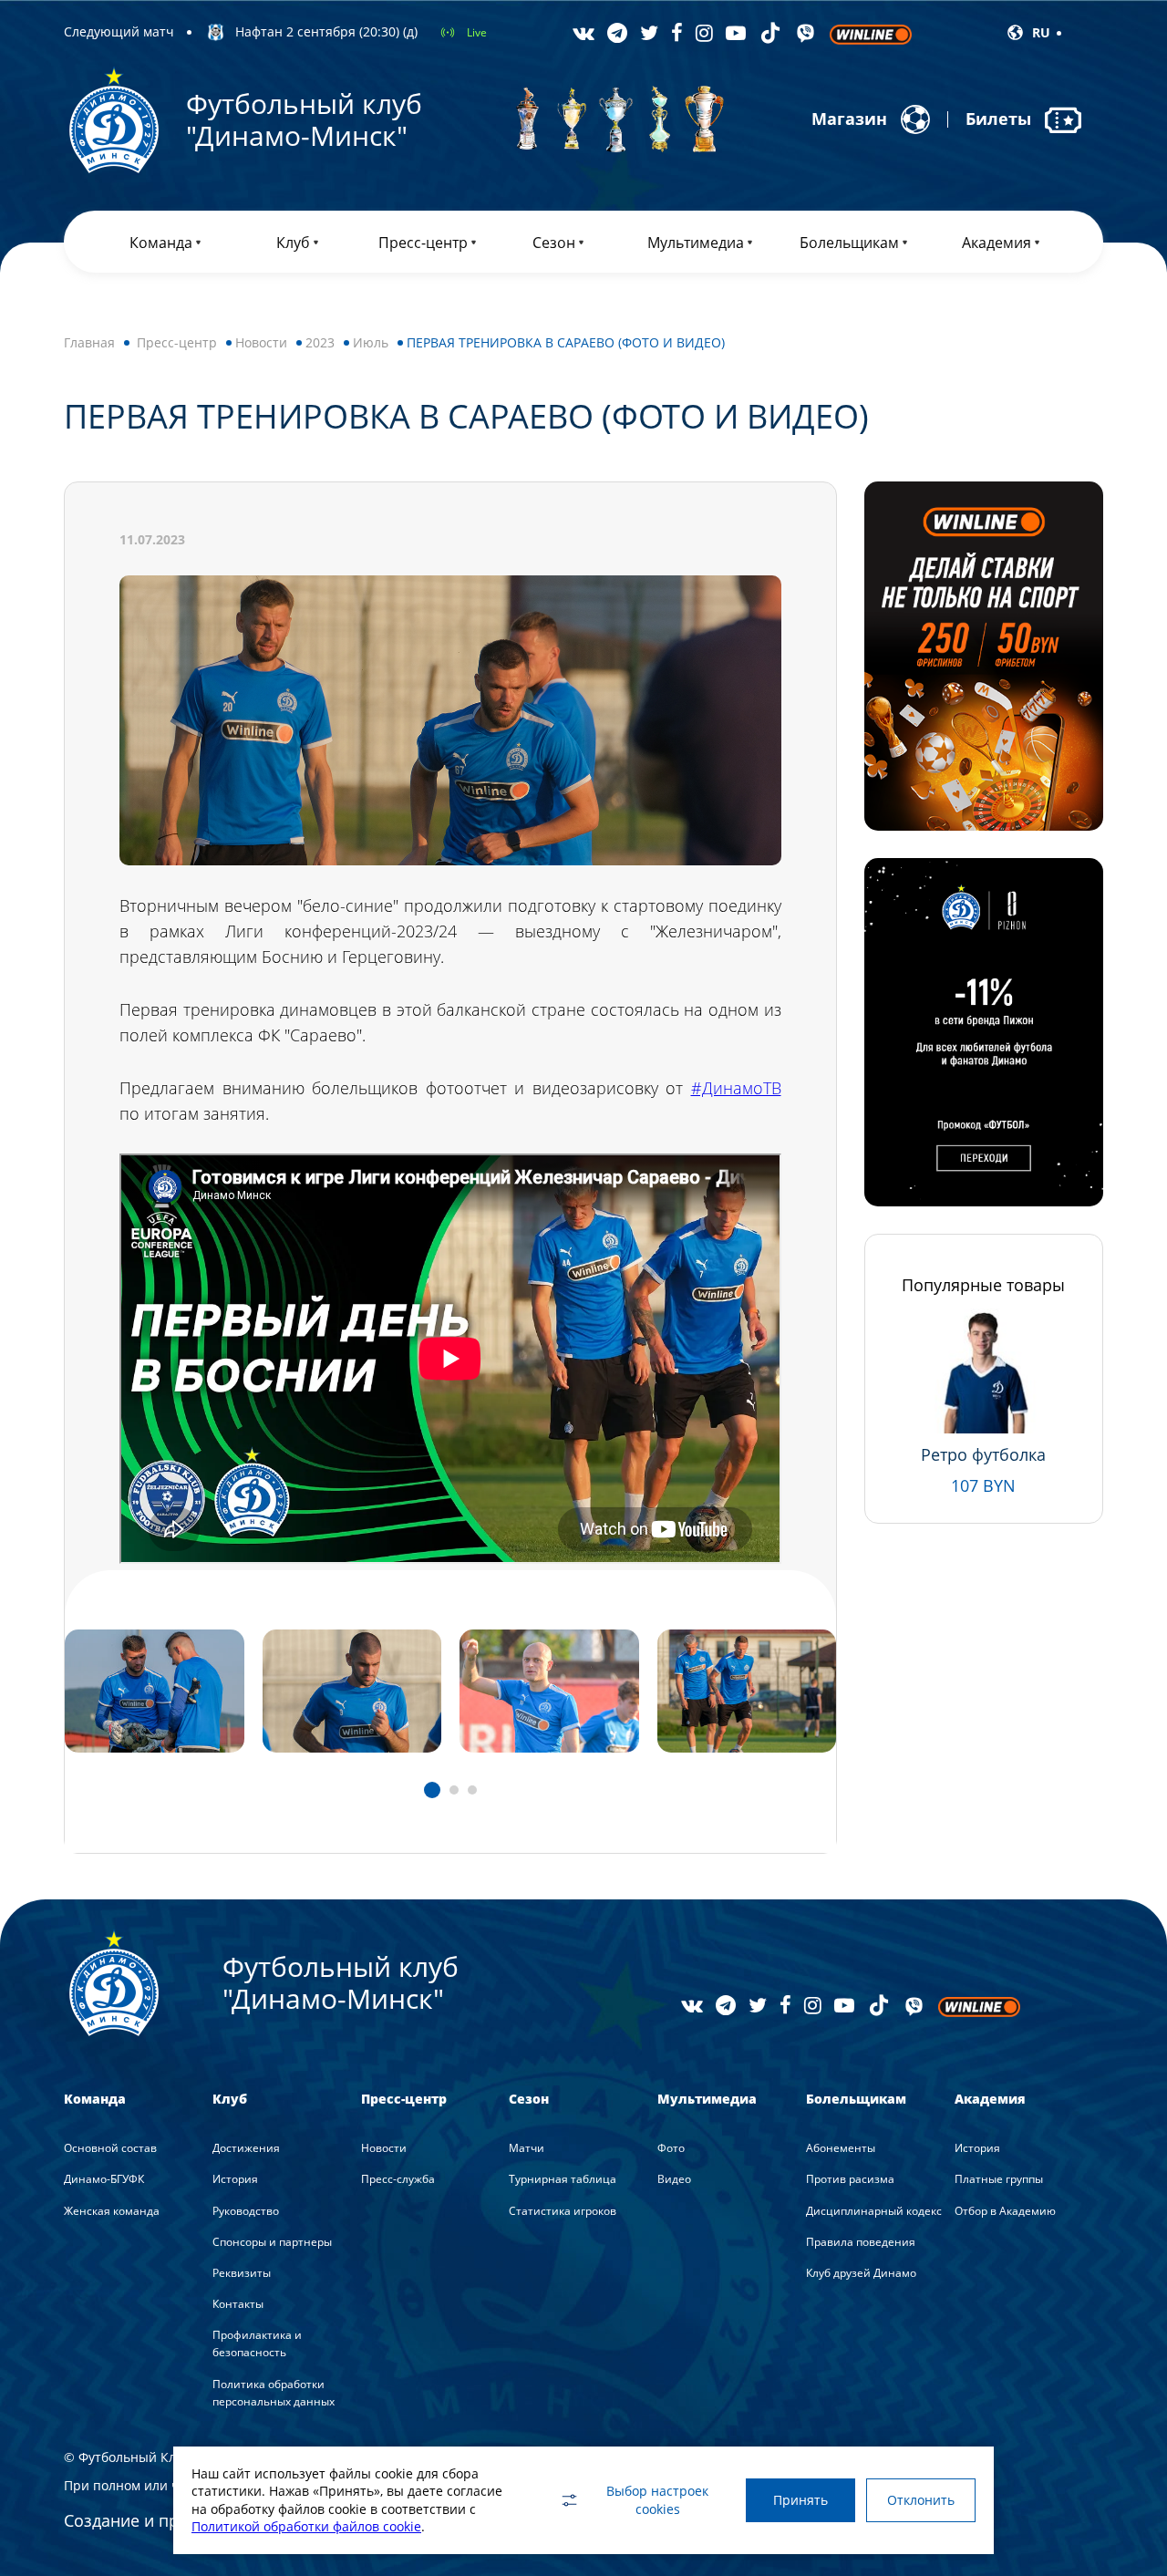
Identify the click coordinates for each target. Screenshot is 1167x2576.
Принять (800, 2500)
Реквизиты (242, 2273)
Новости (261, 342)
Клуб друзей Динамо (861, 2273)
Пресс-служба (398, 2179)
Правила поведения (861, 2242)
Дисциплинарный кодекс (874, 2211)
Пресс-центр (177, 342)
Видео (674, 2179)
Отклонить (921, 2500)
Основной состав (110, 2148)
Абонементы (841, 2148)
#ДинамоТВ (736, 1088)
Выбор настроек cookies (657, 2500)
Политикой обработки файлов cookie (306, 2526)
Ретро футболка (983, 1454)
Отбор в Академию (1005, 2211)
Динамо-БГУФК (104, 2179)
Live (477, 32)
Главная (89, 342)
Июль (371, 342)
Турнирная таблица (563, 2179)
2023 (320, 342)
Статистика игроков (563, 2211)
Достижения (246, 2148)
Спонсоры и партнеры (272, 2242)
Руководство (246, 2211)
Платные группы (999, 2179)
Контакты (238, 2304)
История (235, 2179)
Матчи (527, 2148)
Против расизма (850, 2179)
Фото (671, 2148)
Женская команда (112, 2211)
